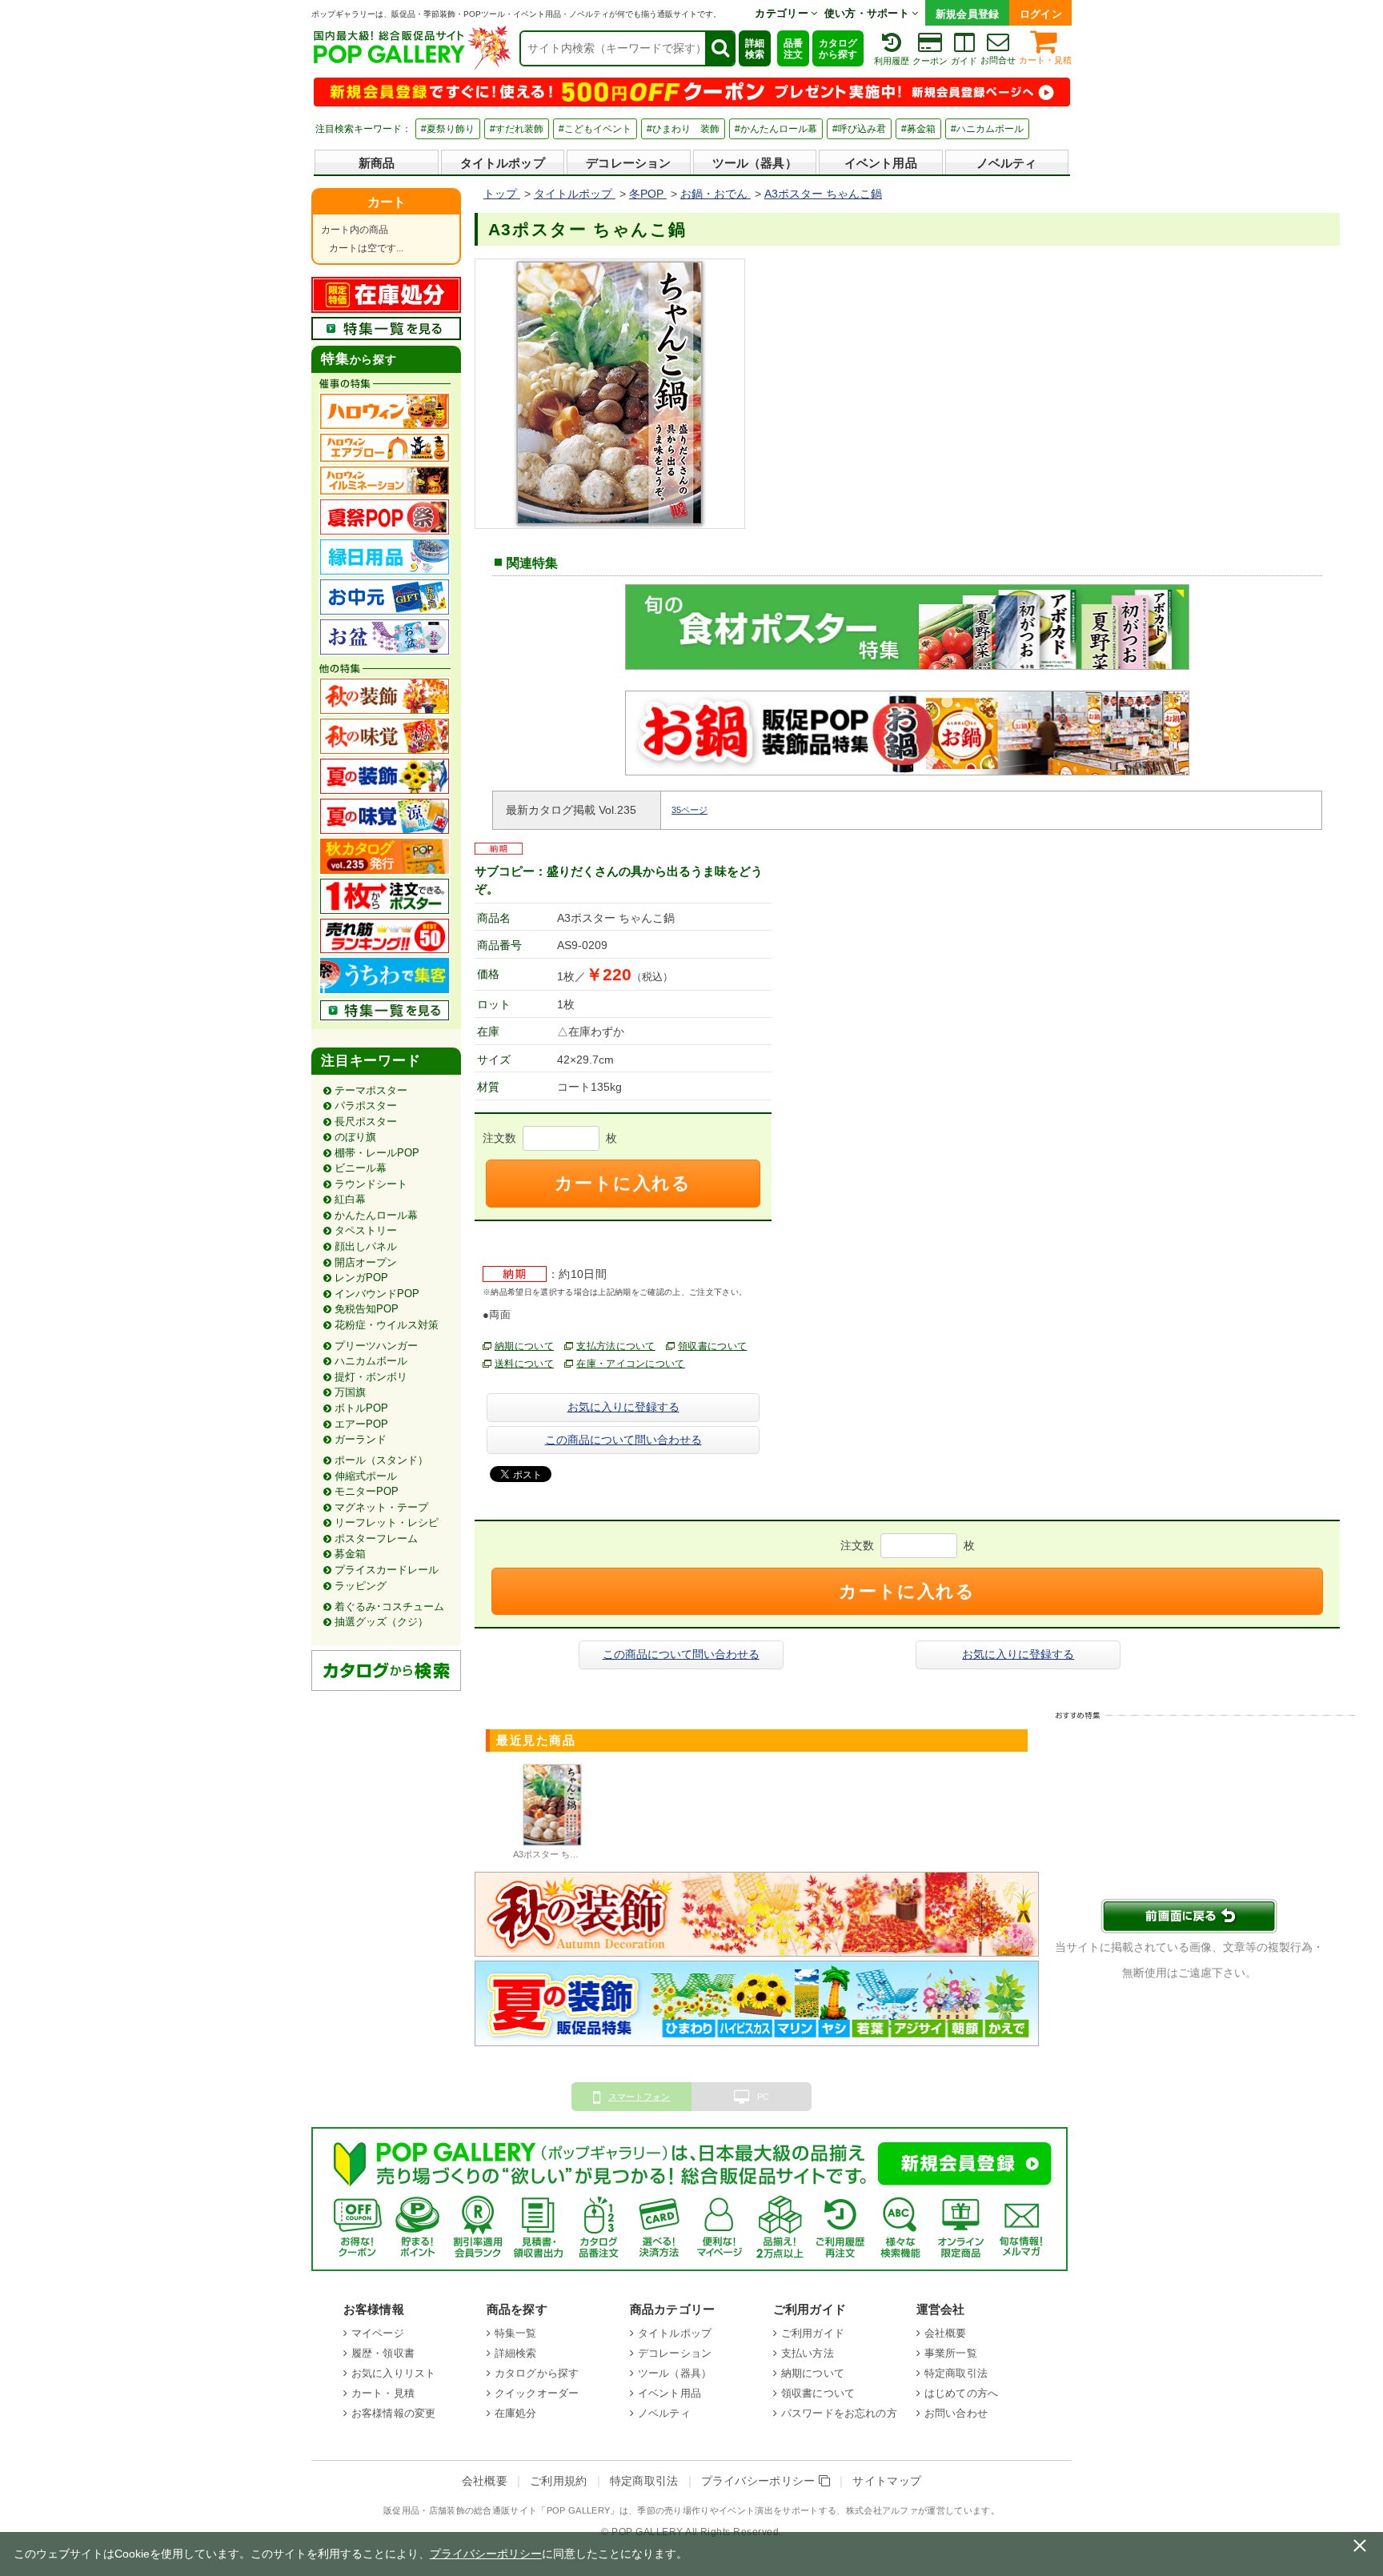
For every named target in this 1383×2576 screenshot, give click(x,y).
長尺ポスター (366, 1122)
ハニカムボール (371, 1361)
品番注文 (793, 49)
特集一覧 (516, 2333)
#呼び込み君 (859, 129)
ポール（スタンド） (381, 1460)
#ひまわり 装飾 (683, 129)
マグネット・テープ (381, 1507)
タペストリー (366, 1230)
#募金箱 (918, 129)
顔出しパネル (366, 1246)
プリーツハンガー (376, 1346)
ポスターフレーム (376, 1538)
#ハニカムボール (987, 129)
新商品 (377, 163)
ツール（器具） (755, 163)
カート (387, 202)
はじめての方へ (961, 2393)
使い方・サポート (868, 13)
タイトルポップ (503, 163)
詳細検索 (755, 49)
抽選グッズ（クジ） (381, 1622)
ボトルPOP (361, 1408)
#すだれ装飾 (517, 129)
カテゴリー (783, 13)
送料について (524, 1364)
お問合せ (998, 60)
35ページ (689, 810)
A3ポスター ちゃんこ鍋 (559, 1854)
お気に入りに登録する (623, 1407)
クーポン (930, 61)
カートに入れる (623, 1183)
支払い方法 (808, 2353)
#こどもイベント (595, 129)
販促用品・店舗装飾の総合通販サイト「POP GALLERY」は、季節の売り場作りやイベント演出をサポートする (610, 2510)
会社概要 (946, 2333)
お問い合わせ (956, 2413)
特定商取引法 (956, 2373)
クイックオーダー (537, 2393)
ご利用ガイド (813, 2333)
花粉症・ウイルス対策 (387, 1325)
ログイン (1041, 14)
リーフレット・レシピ (387, 1522)
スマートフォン (639, 2097)
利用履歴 (892, 61)
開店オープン (366, 1262)
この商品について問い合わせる (623, 1440)
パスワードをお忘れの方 (839, 2413)
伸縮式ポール (366, 1476)
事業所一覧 (951, 2353)
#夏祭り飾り (448, 129)
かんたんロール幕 (376, 1215)
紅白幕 (350, 1199)
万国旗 (350, 1392)
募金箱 (350, 1554)
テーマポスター (371, 1090)
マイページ (378, 2333)
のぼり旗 (355, 1137)
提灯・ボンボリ (371, 1377)
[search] (720, 48)
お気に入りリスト (393, 2373)
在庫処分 (516, 2413)
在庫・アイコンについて (631, 1364)
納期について (524, 1346)
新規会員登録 (968, 14)
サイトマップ (887, 2481)
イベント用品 (881, 163)
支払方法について (616, 1346)
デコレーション (628, 163)
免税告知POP (367, 1309)
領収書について (712, 1346)
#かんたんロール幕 (776, 129)
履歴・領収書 (383, 2353)
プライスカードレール (387, 1570)
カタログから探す (838, 49)
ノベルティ (1007, 163)
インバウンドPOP (377, 1294)
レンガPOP (361, 1278)
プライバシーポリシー (760, 2481)
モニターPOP (367, 1491)
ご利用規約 (559, 2481)
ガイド (964, 61)
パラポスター (366, 1106)
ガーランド (361, 1439)
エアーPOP (361, 1424)
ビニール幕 (361, 1168)
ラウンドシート (371, 1184)
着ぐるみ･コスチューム (389, 1606)
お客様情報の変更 (393, 2413)
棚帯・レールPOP (377, 1153)
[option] (553, 1814)
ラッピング (361, 1586)
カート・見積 (1045, 60)
